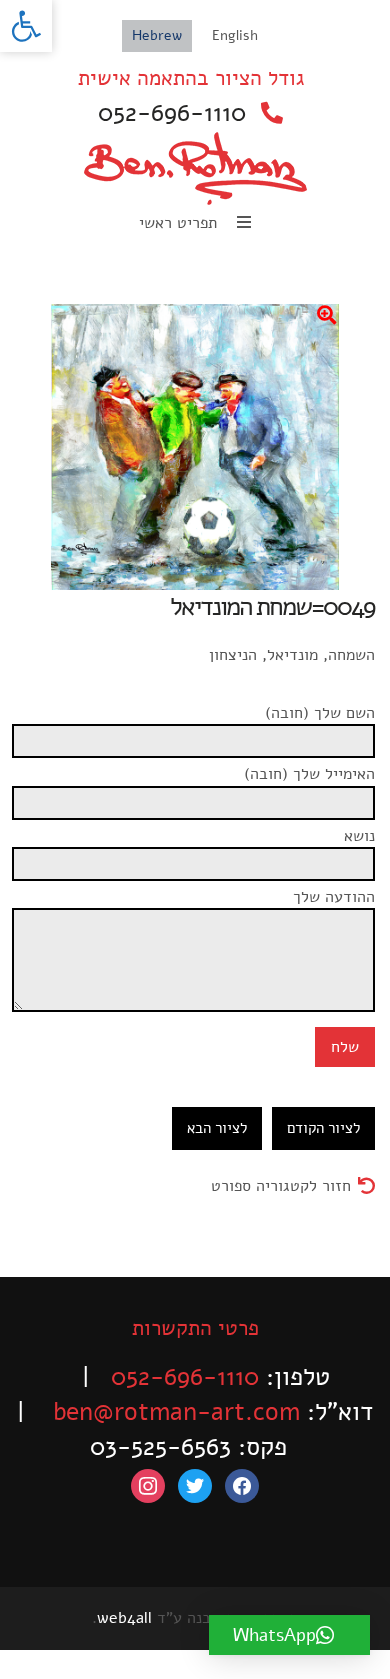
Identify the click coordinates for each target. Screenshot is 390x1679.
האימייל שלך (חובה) (309, 774)
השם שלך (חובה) (320, 713)
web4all (124, 1618)
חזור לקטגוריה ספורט (281, 1186)
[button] (26, 26)
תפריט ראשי (180, 223)
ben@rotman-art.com (176, 1412)
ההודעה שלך (334, 897)
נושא (359, 836)
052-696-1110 (172, 113)
